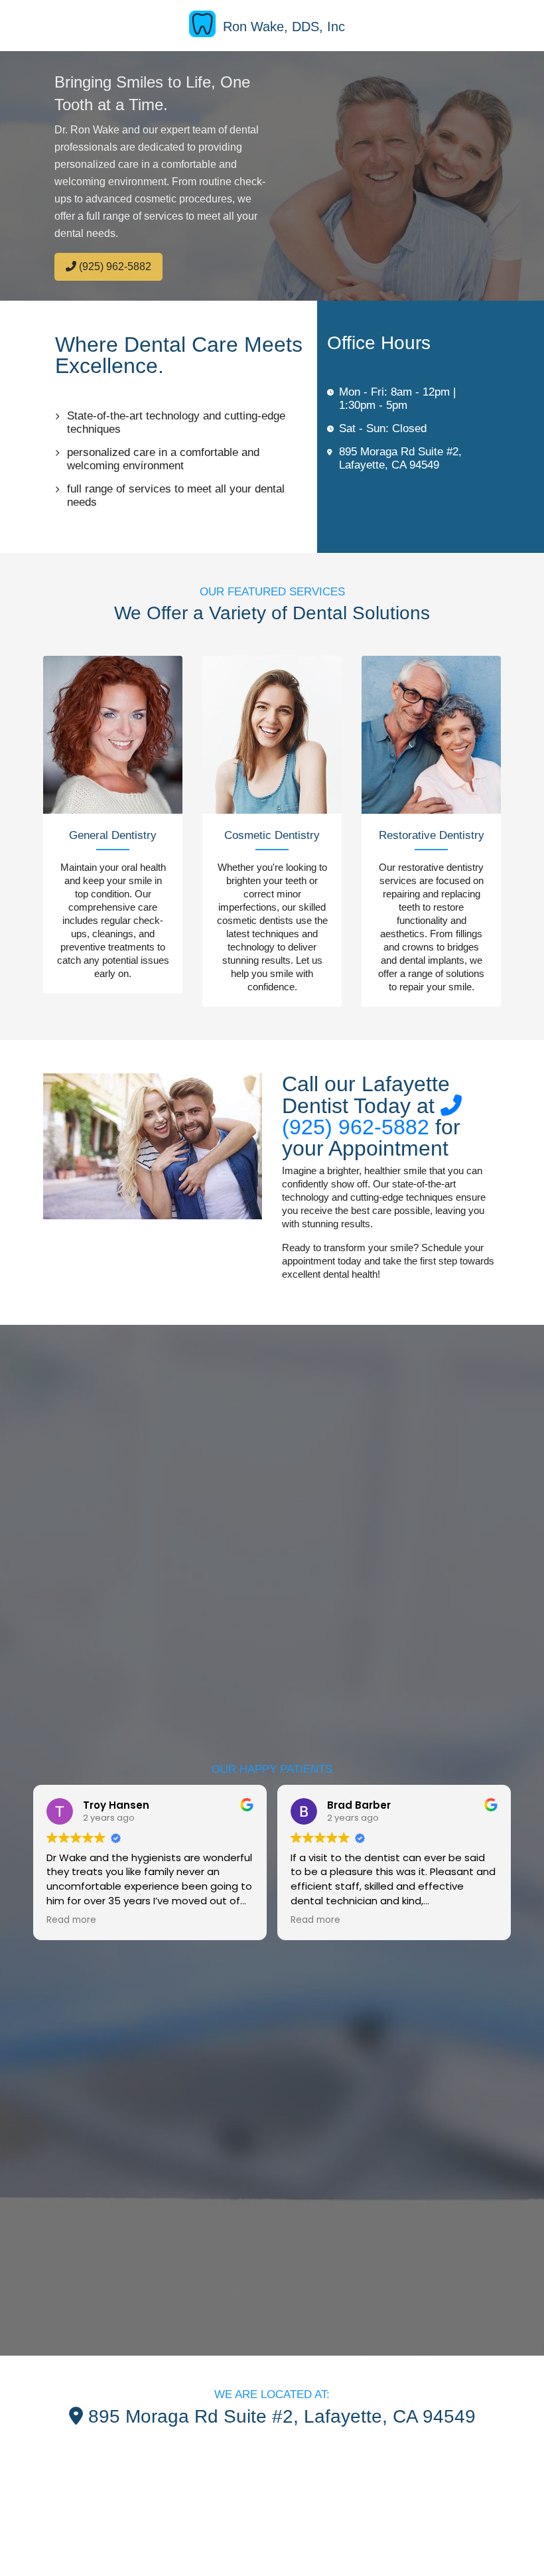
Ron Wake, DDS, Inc (284, 27)
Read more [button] (71, 1920)
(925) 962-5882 (114, 266)
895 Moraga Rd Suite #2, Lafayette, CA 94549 (400, 458)
